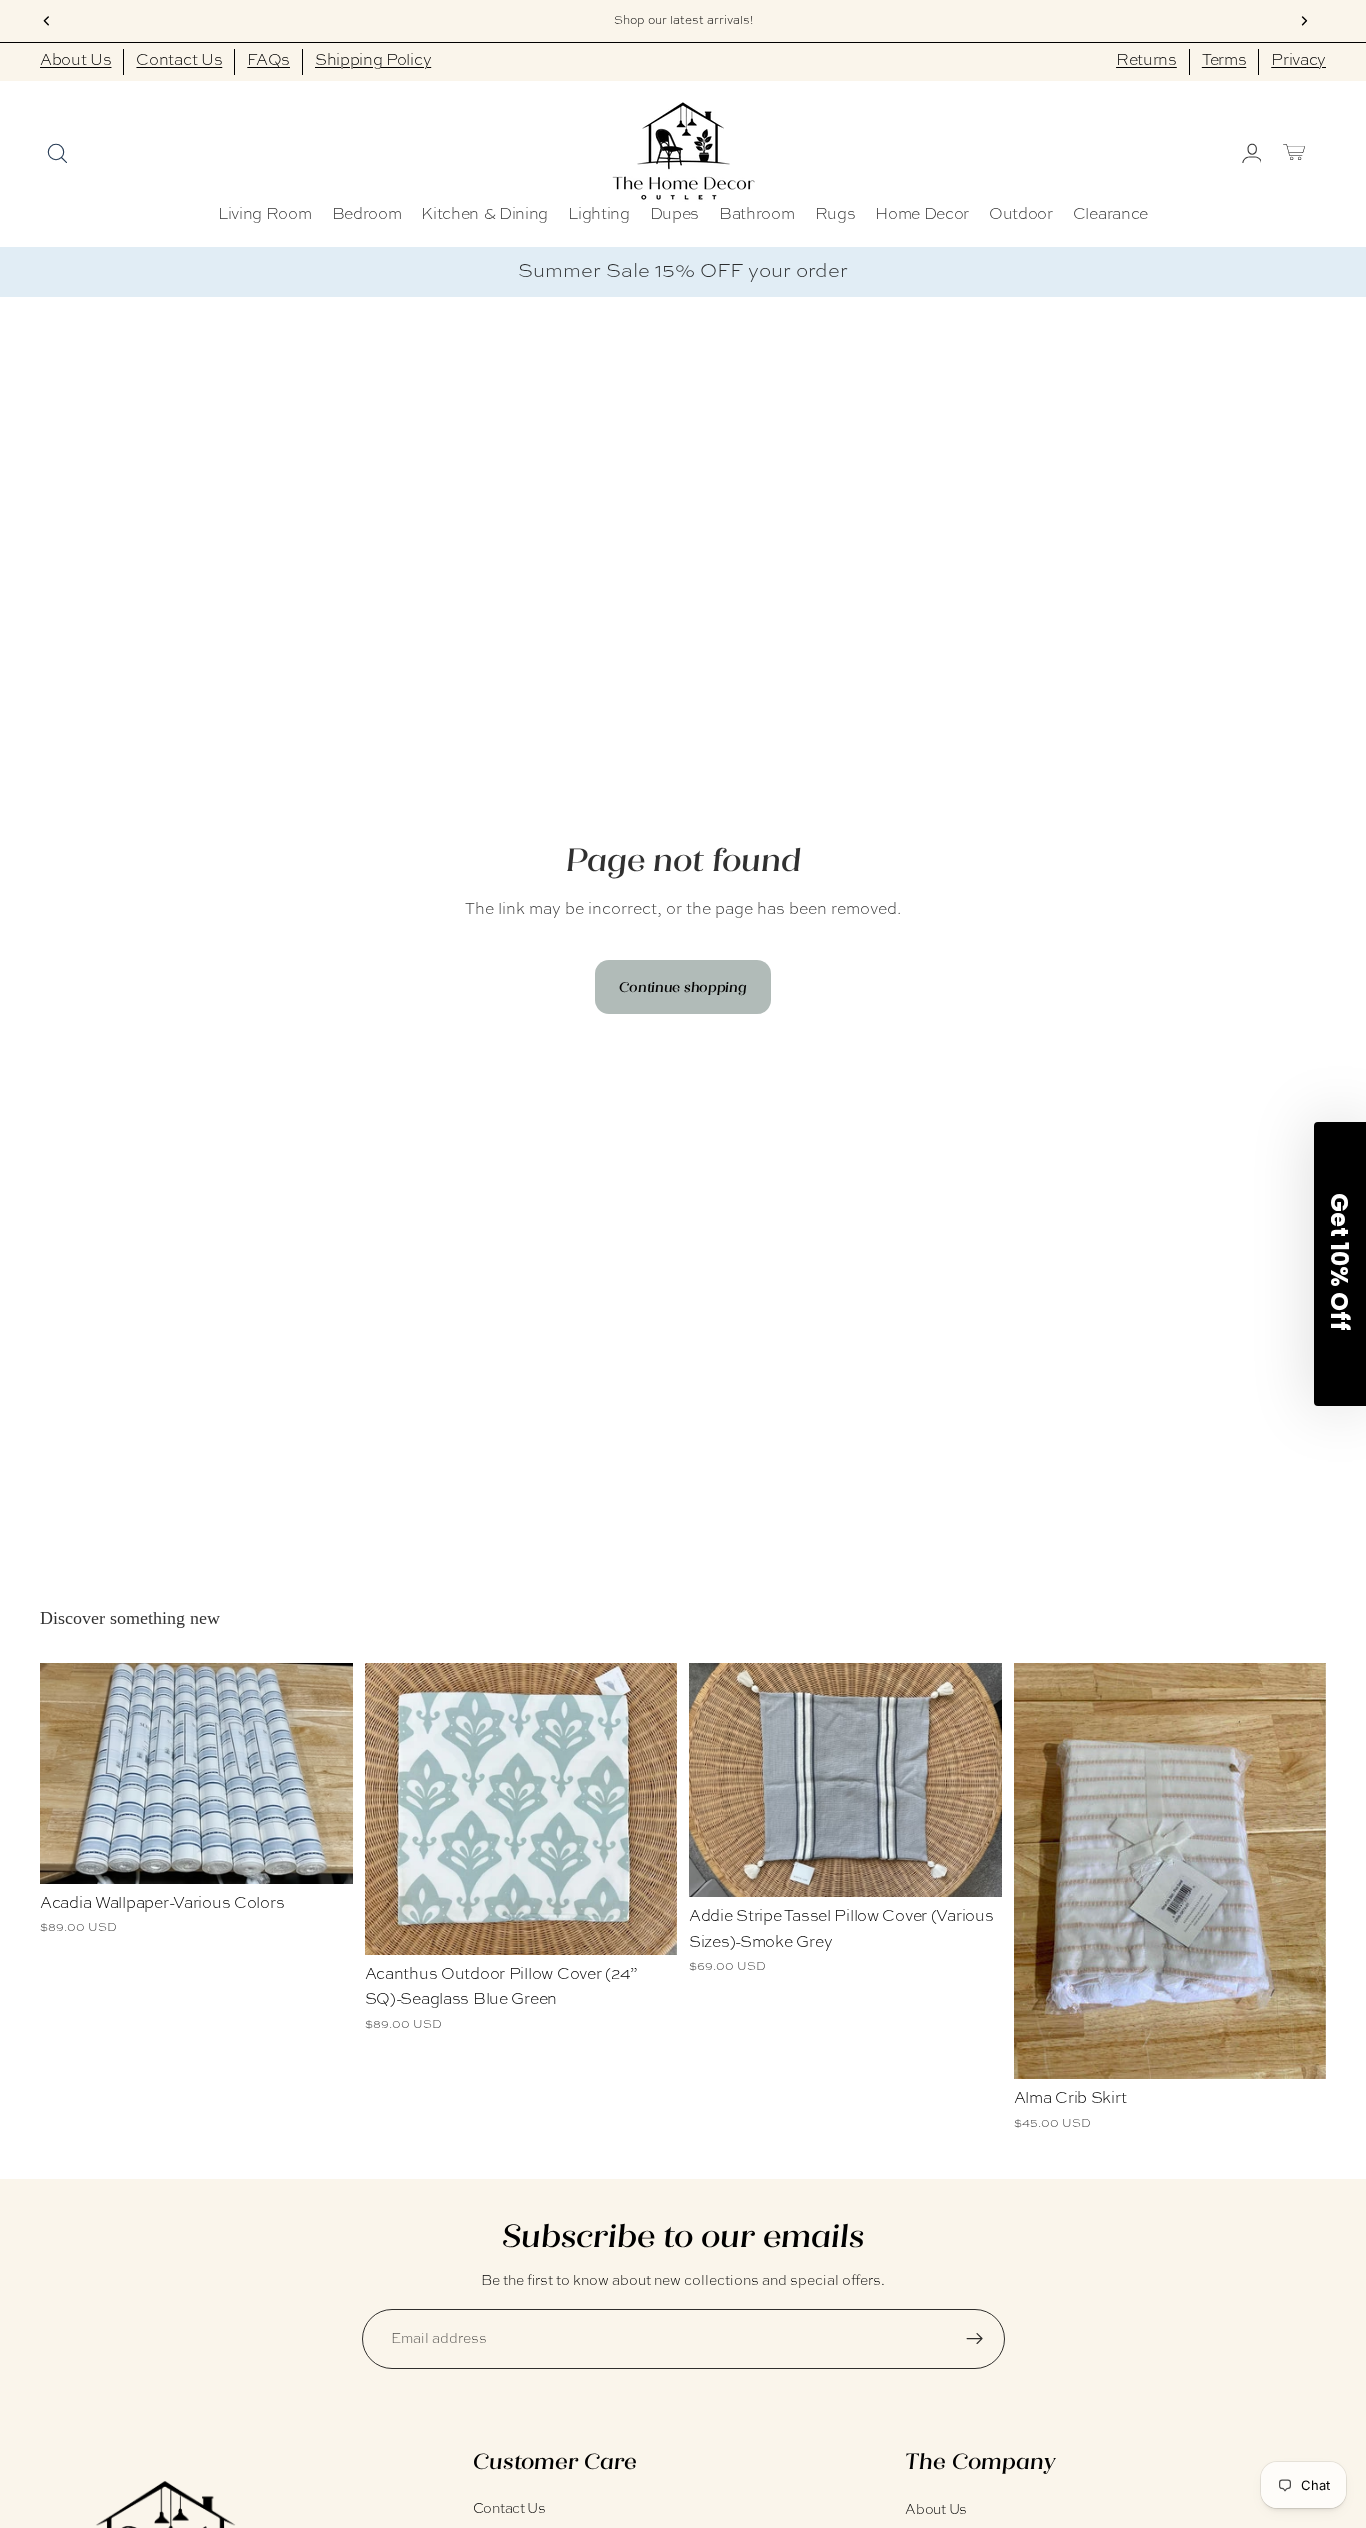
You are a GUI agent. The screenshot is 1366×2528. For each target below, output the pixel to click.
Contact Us (179, 61)
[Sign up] (975, 2339)
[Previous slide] (719, 1780)
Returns (1146, 61)
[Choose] (322, 1853)
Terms (1224, 61)
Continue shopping (682, 987)
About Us (75, 61)
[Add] (646, 1924)
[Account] (1250, 152)
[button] (1340, 1264)
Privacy (1298, 61)
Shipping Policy (373, 61)
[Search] (56, 152)
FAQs (268, 61)
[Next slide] (972, 1780)
